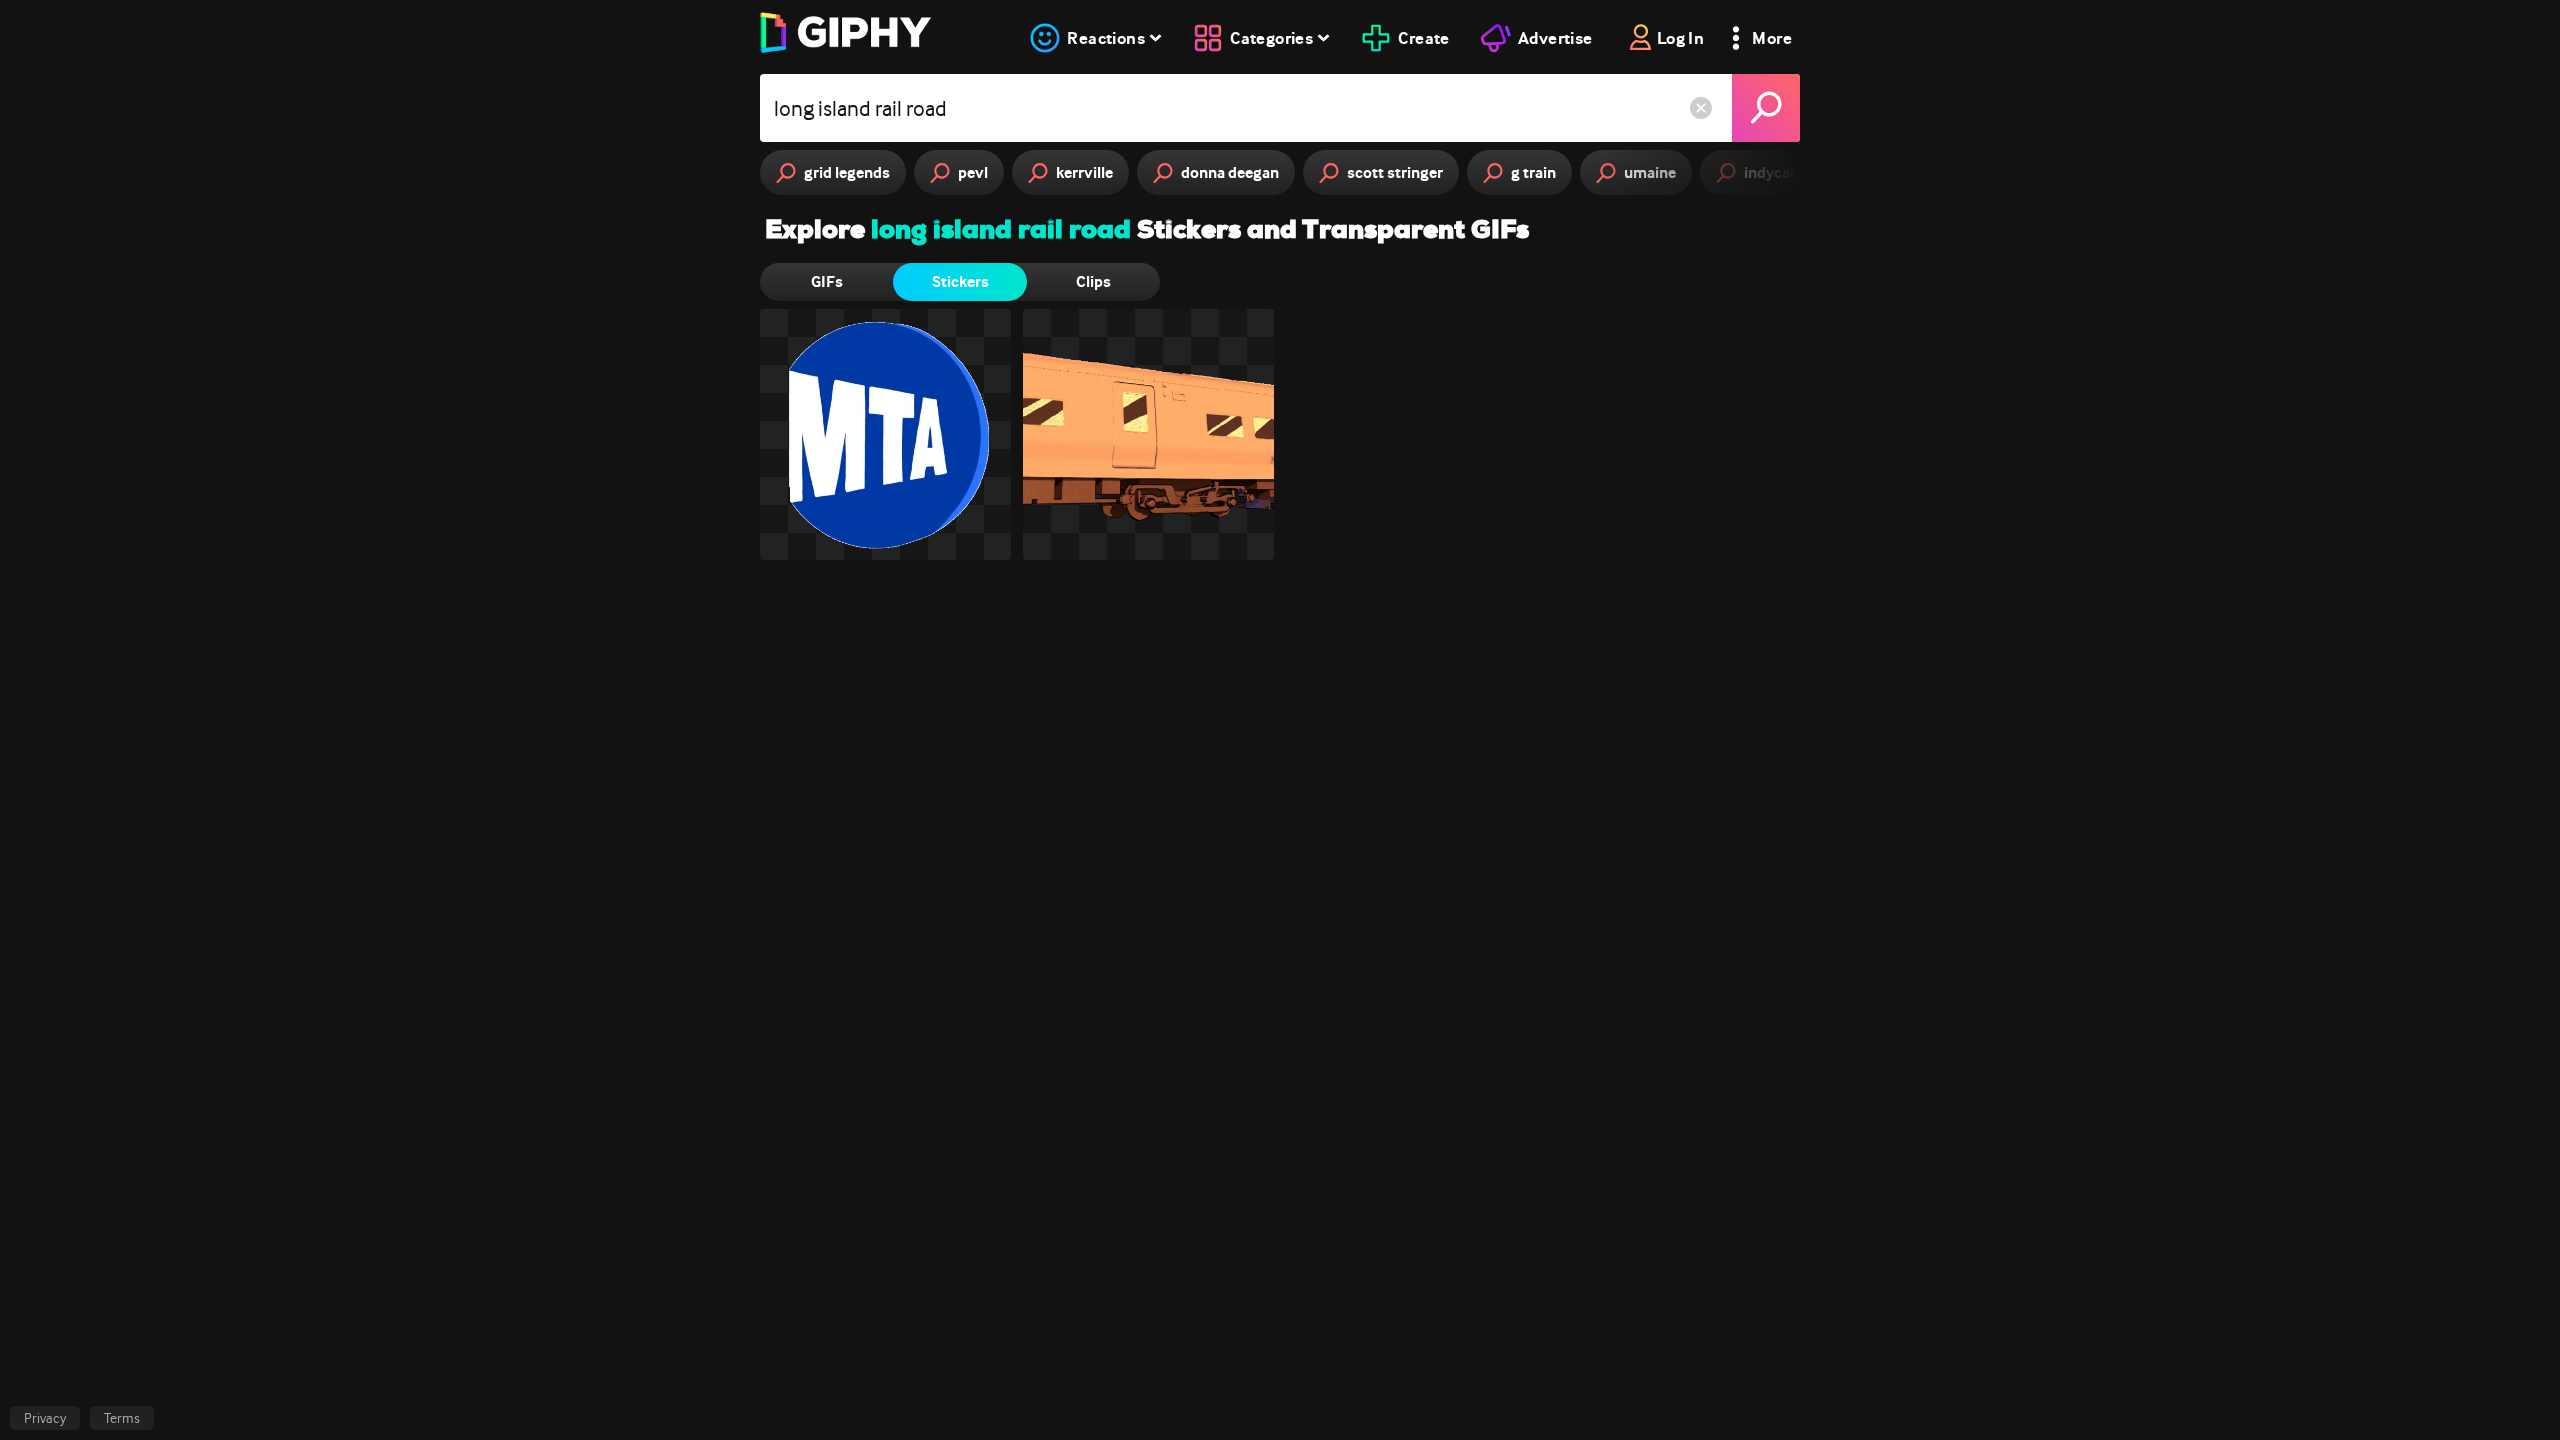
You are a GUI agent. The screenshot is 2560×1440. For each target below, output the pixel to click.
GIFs (827, 281)
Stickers (960, 281)
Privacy (45, 1418)
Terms (122, 1418)
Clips (1093, 281)
